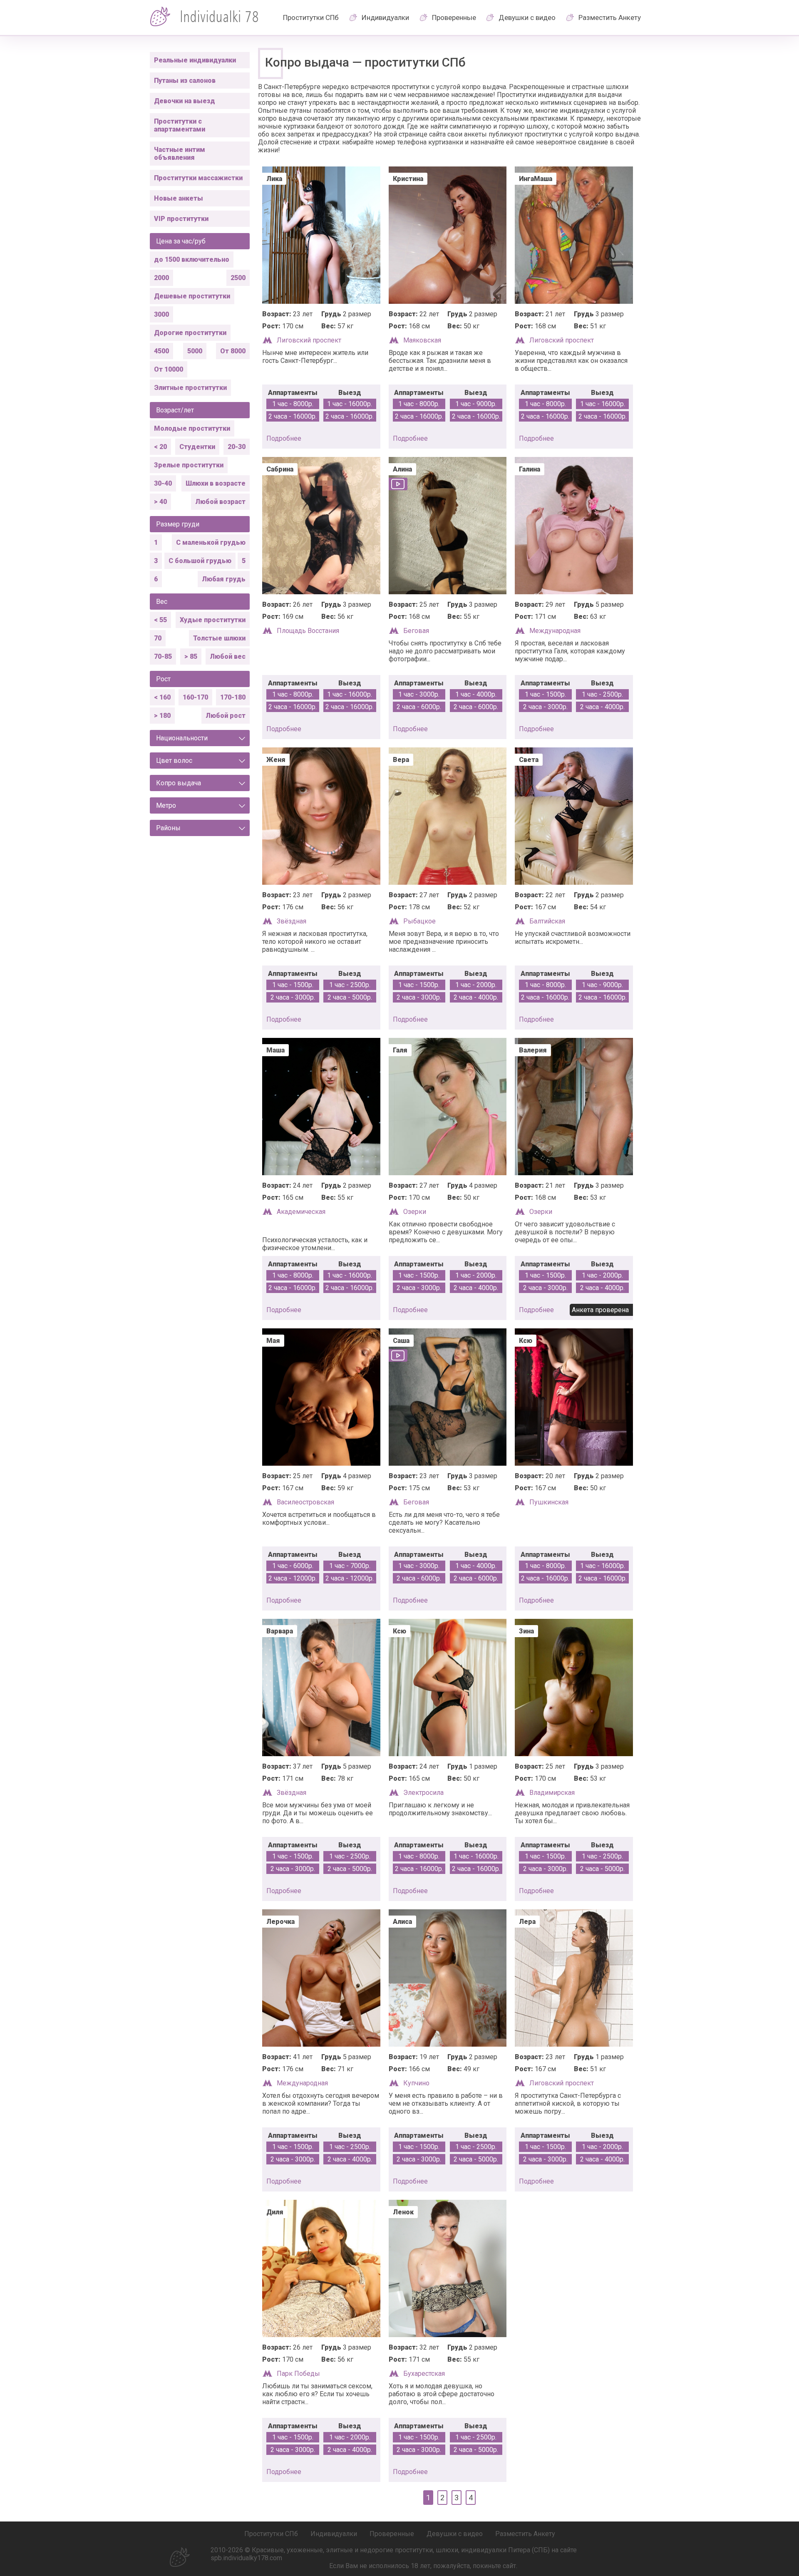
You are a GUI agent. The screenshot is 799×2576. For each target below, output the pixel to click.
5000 (195, 351)
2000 (161, 278)
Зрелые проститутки (189, 465)
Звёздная (292, 921)
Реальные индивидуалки (195, 60)
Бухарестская (424, 2374)
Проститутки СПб (311, 17)
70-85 (163, 656)
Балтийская (547, 921)
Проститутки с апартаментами (180, 125)
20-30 (237, 447)
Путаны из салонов (185, 81)
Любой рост (226, 716)
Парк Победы (298, 2374)
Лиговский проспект (309, 340)
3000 (161, 314)
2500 (238, 278)
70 (158, 638)
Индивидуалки (385, 17)
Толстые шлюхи (219, 638)
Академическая (301, 1212)
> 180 (162, 716)
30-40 (163, 483)
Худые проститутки (213, 620)
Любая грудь (224, 579)
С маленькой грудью (211, 542)
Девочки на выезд (185, 101)
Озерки (415, 1212)
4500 (161, 351)
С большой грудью (200, 561)
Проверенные (454, 17)
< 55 (160, 620)
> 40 (160, 502)
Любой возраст (220, 502)
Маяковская (422, 340)
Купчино (416, 2083)
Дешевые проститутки (192, 296)
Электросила (423, 1793)
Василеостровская (305, 1502)
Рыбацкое (419, 921)
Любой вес (228, 656)
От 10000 (169, 369)
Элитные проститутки (190, 388)
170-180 (233, 697)
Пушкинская (549, 1502)
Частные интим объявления (180, 154)
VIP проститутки (181, 219)
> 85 (191, 656)
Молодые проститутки (192, 428)
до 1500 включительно (192, 259)
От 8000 (233, 351)
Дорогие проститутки (190, 333)
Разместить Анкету (610, 17)
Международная (555, 631)
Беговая (416, 631)
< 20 (160, 447)
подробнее (284, 438)
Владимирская (552, 1793)
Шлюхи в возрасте (216, 483)
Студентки (197, 447)
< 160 (162, 697)
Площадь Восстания (308, 631)
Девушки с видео (527, 17)
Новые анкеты (179, 198)
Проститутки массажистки (198, 178)
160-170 (195, 697)
